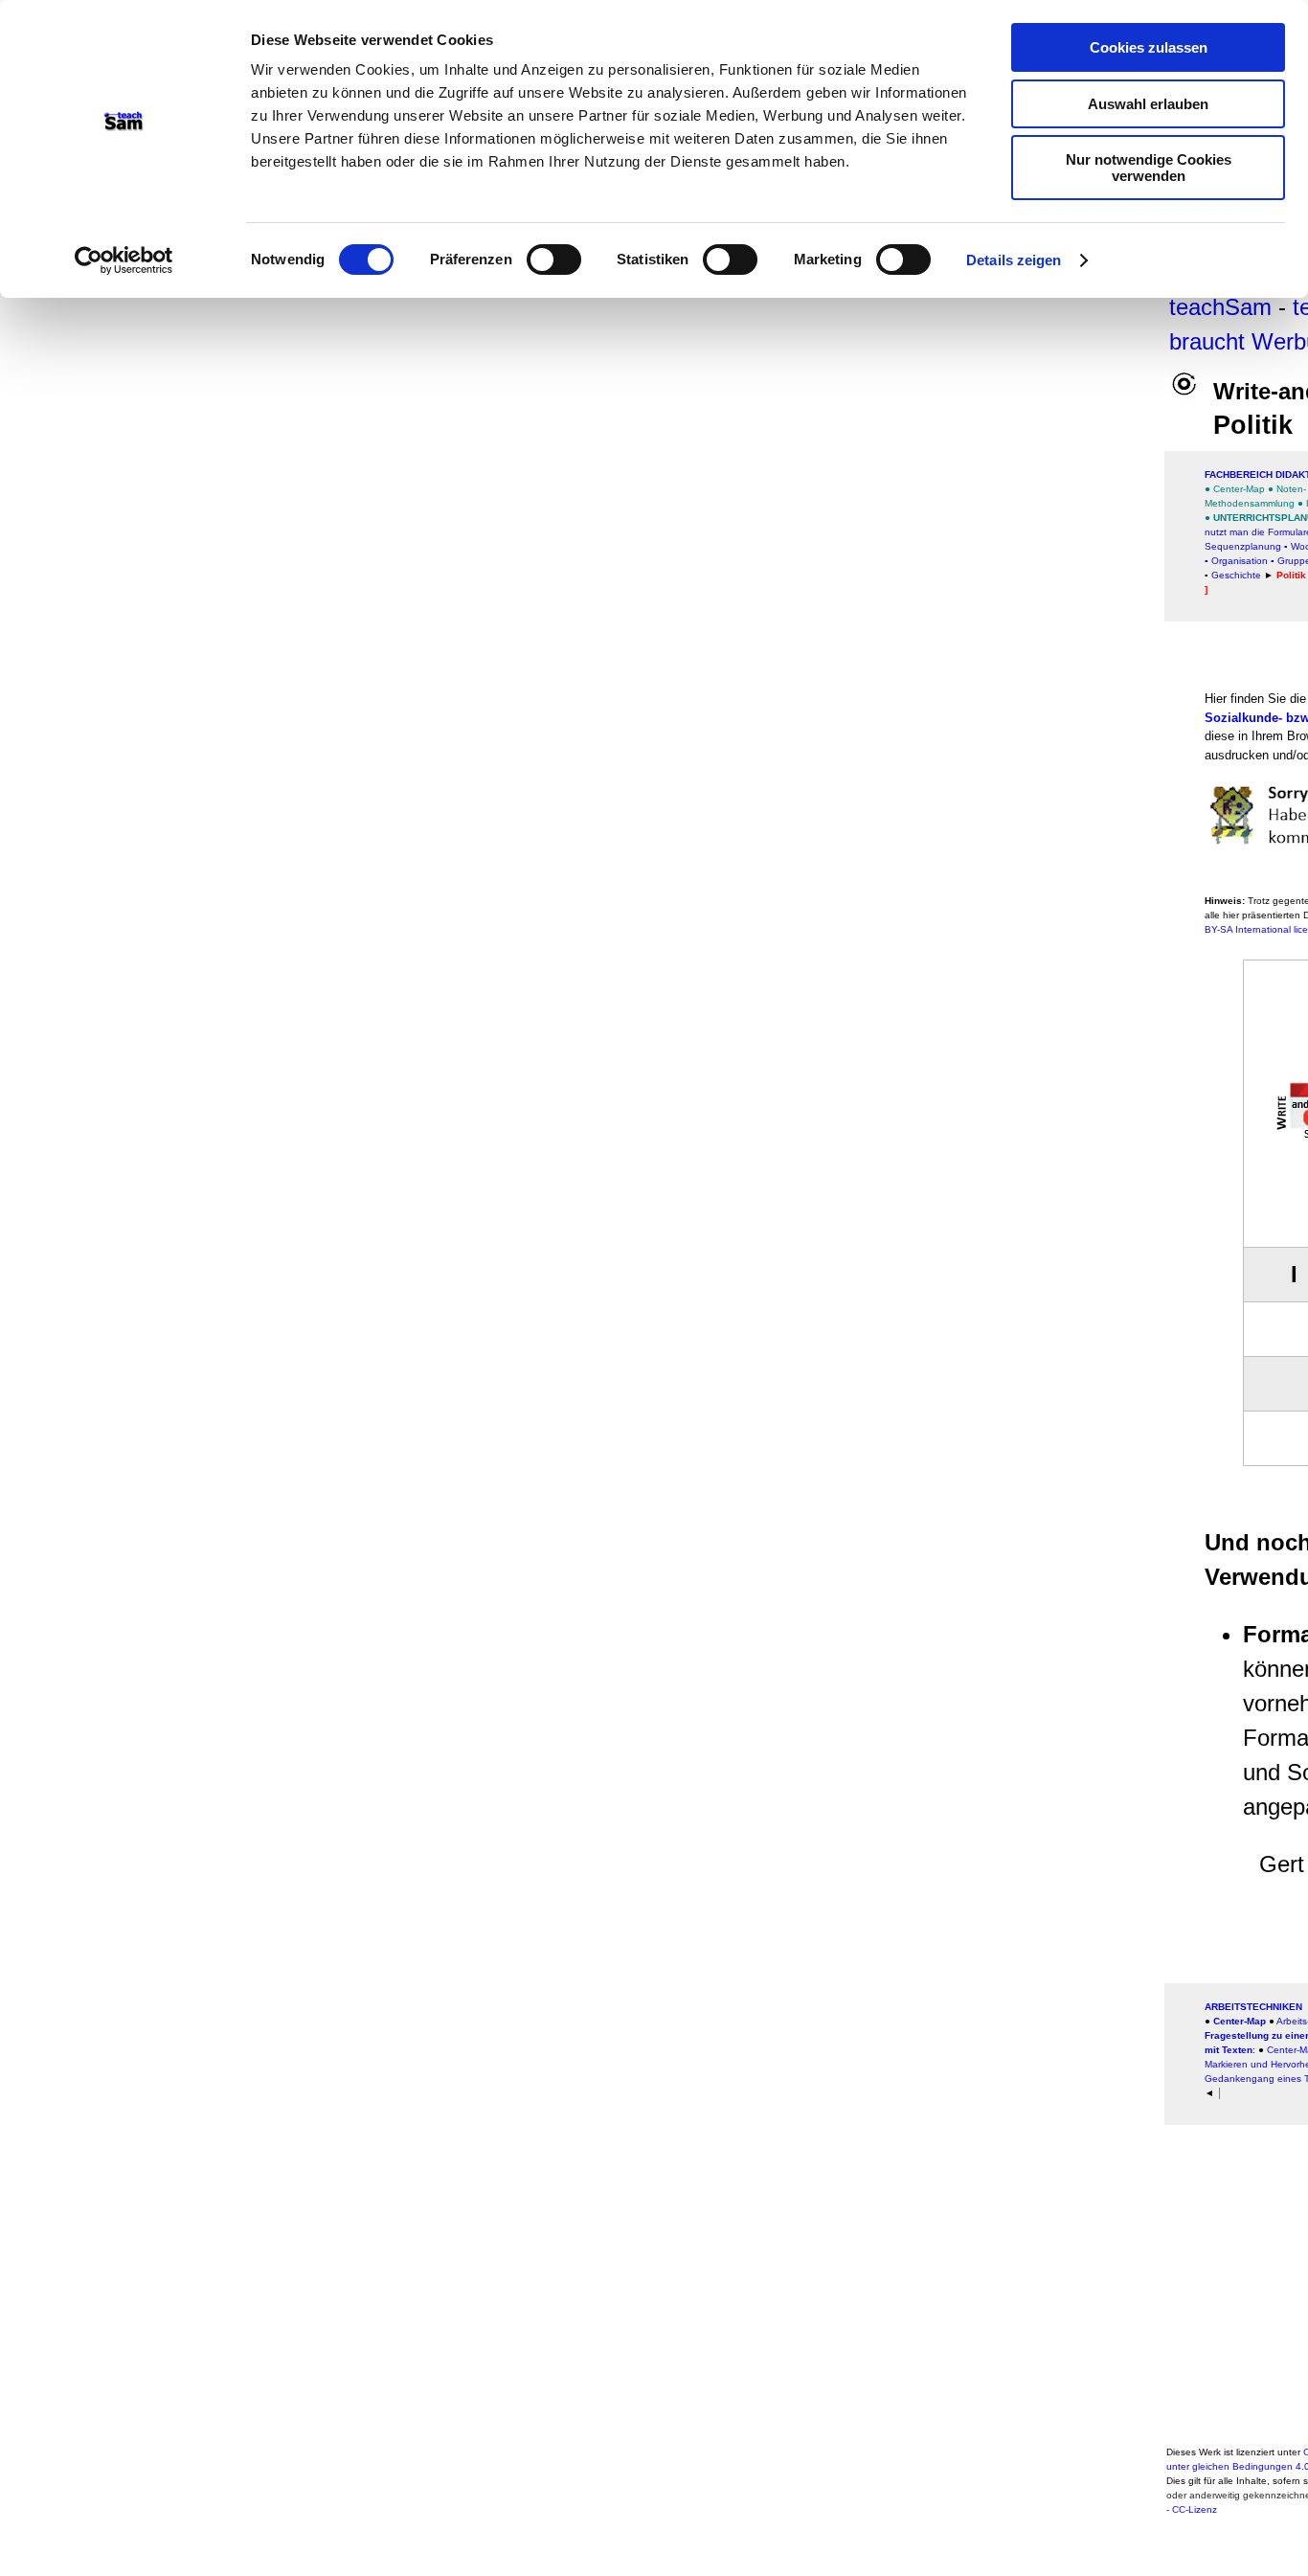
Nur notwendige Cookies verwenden (1149, 168)
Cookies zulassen (1149, 47)
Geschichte (1236, 575)
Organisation (1240, 561)
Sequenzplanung (1243, 546)
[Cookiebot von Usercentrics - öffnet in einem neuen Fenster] (124, 260)
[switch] (554, 260)
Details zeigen (1014, 260)
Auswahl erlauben (1148, 104)
